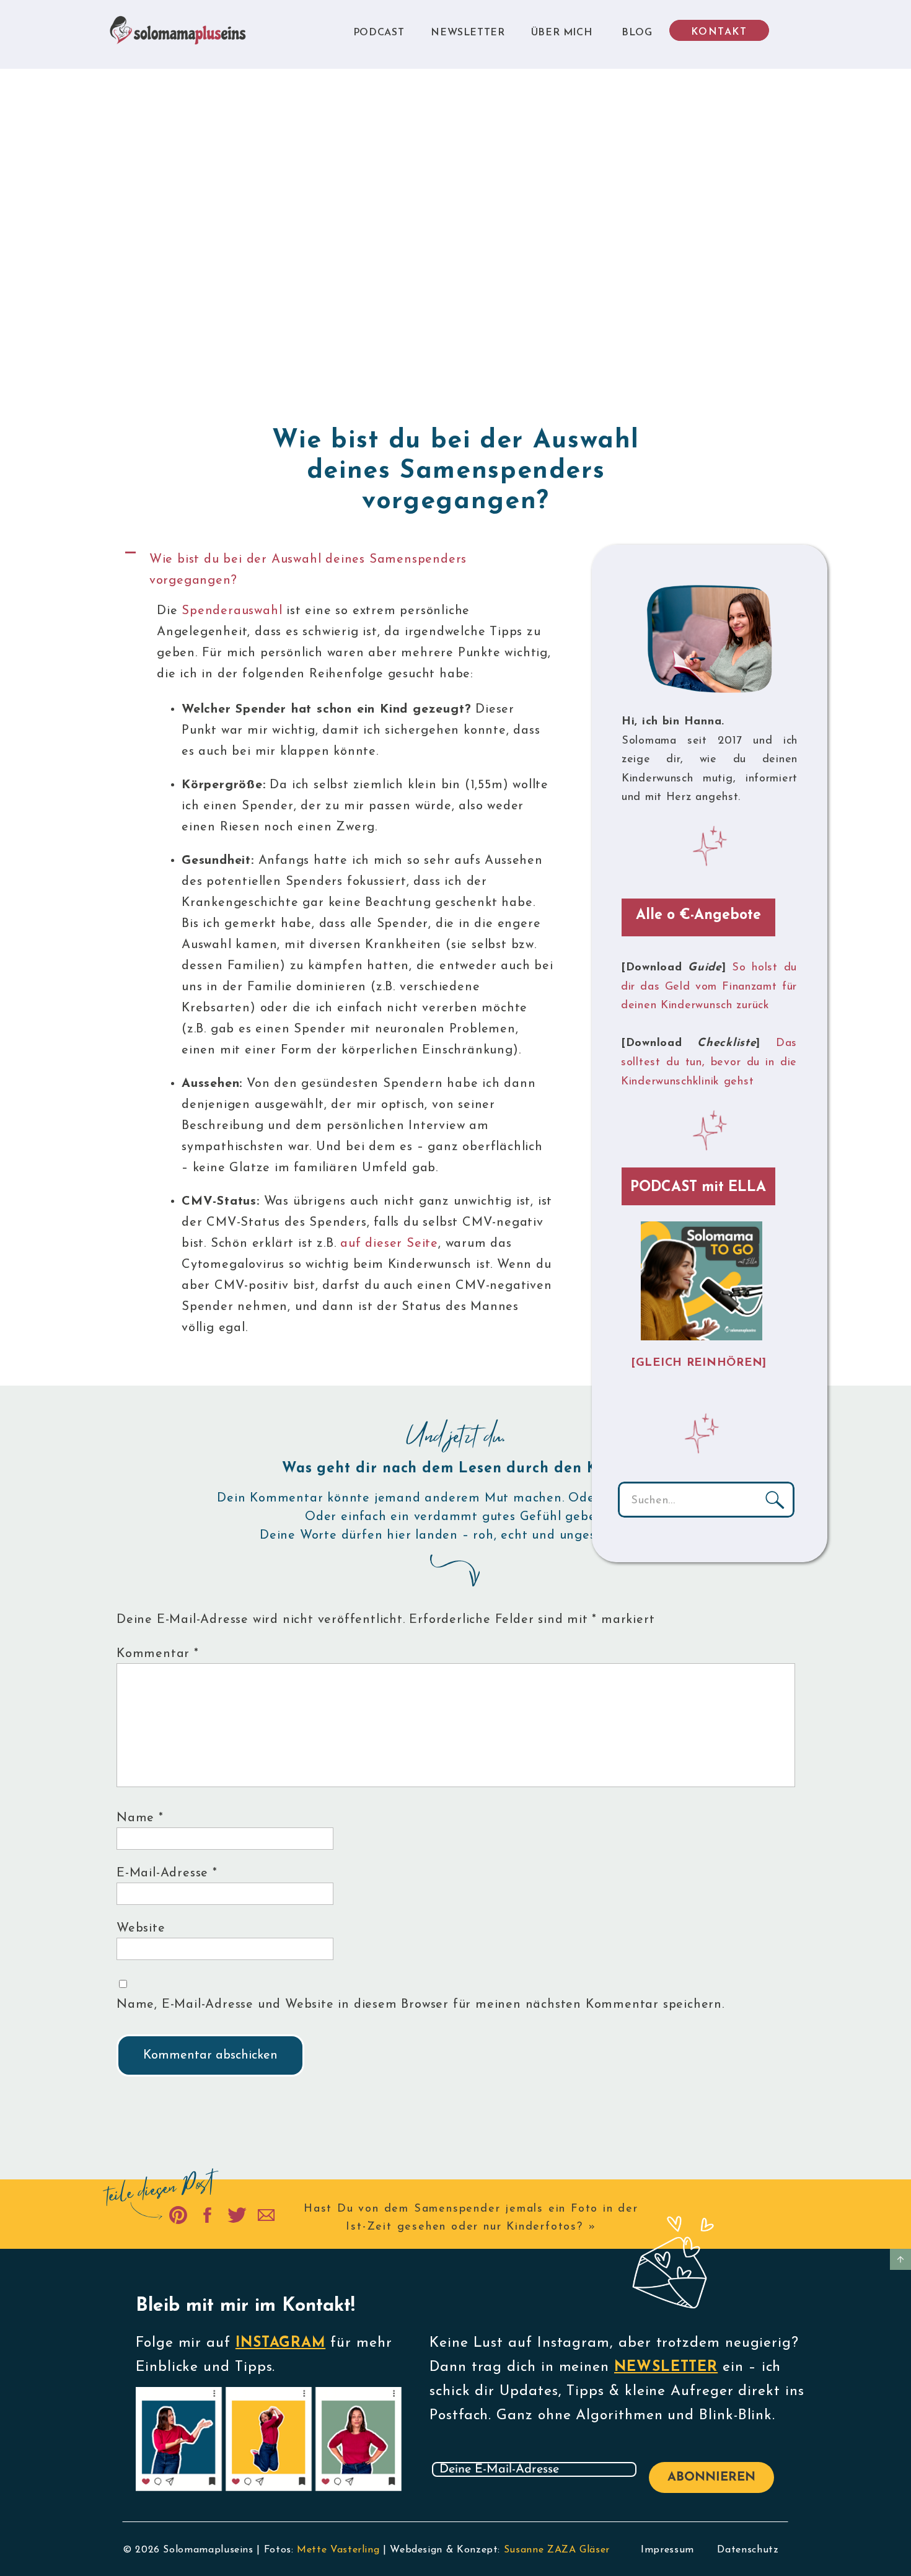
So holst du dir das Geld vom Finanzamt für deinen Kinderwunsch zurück (709, 987)
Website (141, 1928)
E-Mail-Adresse (167, 1873)
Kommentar (158, 1654)
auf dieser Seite (389, 1244)
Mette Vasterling (338, 2550)
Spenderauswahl (232, 611)
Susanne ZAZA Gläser (557, 2550)
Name (140, 1818)
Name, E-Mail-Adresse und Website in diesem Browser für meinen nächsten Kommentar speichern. (420, 2005)
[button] (346, 570)
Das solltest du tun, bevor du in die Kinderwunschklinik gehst (709, 1062)
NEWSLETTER (666, 2367)
